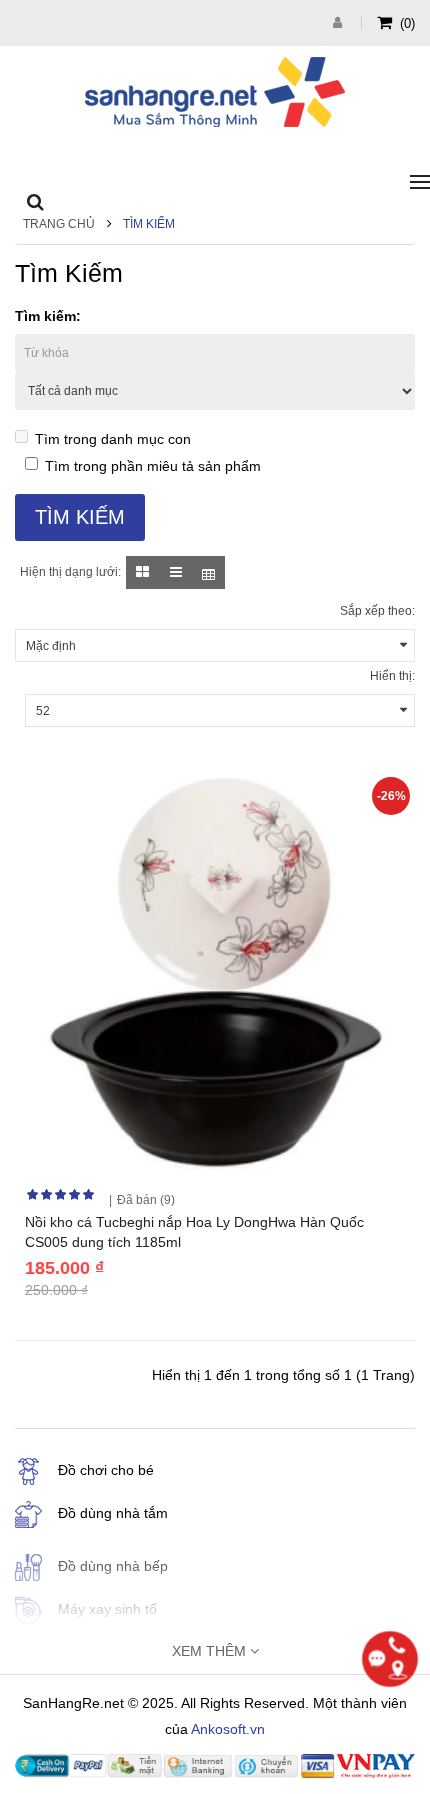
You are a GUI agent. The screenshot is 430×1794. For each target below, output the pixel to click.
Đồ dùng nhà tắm (113, 1513)
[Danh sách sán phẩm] (175, 572)
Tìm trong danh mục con (113, 439)
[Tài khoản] (340, 22)
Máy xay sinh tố (107, 1609)
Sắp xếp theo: (377, 611)
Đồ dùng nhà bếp (113, 1566)
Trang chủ (59, 224)
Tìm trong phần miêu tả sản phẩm (153, 466)
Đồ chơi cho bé (106, 1470)
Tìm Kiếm (149, 224)
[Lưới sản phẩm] (142, 572)
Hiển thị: (392, 676)
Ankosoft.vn (228, 1729)
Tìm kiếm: (48, 316)
